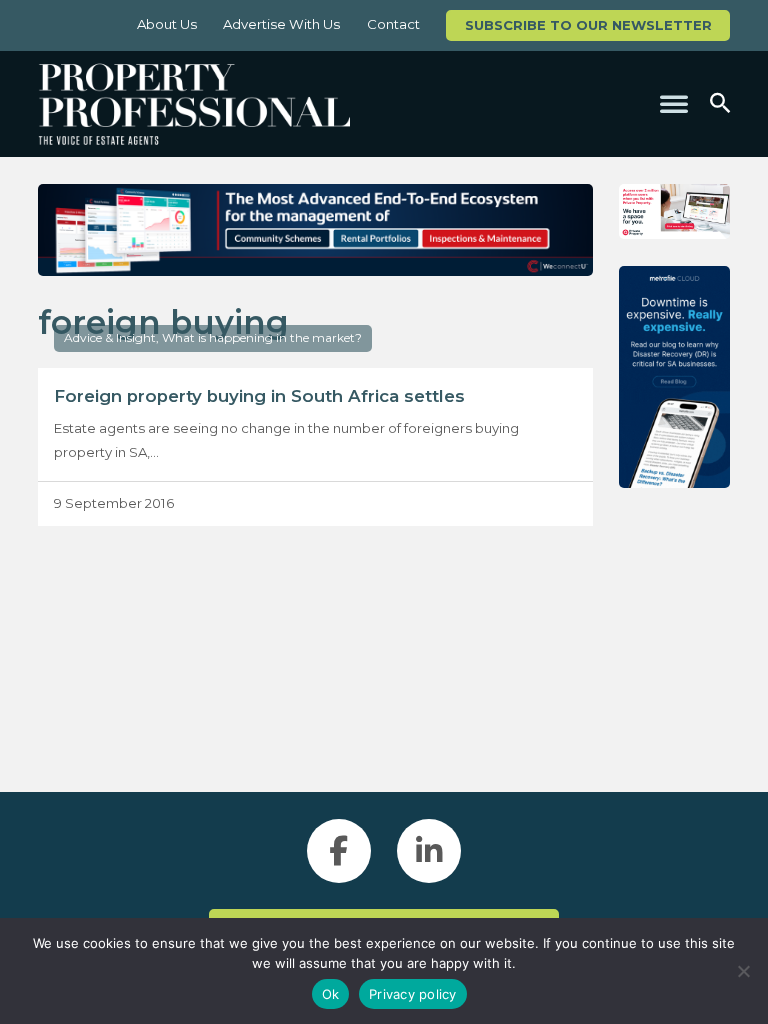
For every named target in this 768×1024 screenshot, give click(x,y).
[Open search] (720, 103)
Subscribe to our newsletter (588, 25)
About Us (167, 24)
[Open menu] (674, 104)
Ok (331, 994)
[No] (743, 971)
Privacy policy (413, 994)
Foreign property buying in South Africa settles (259, 396)
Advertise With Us (281, 24)
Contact (393, 24)
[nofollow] (674, 212)
